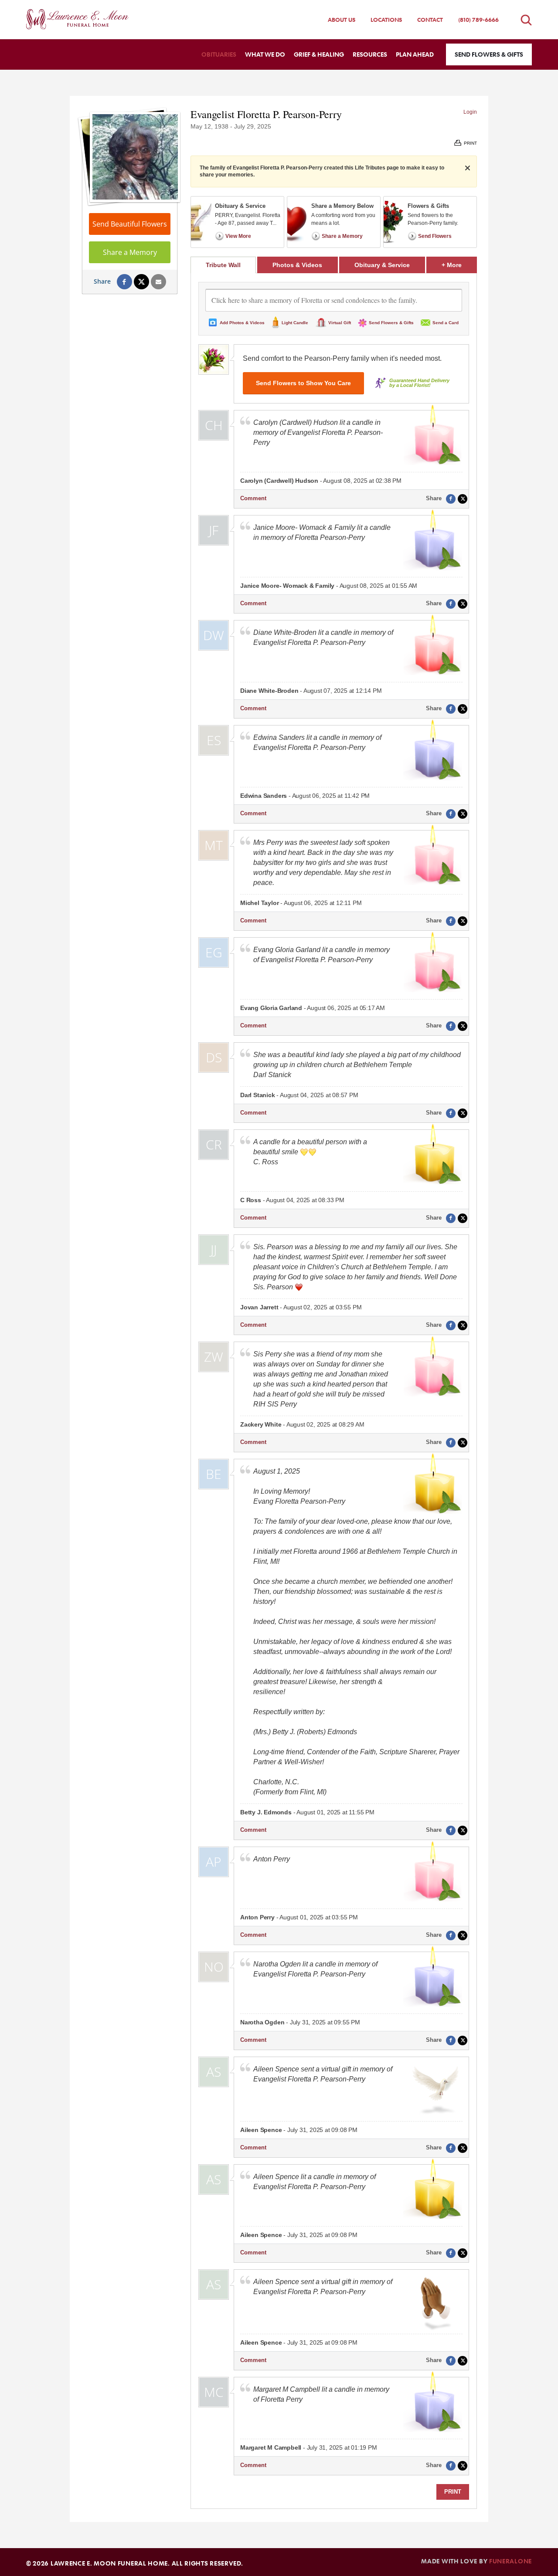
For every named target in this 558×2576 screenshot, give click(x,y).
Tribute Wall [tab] (223, 265)
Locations (386, 20)
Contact (430, 20)
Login (470, 112)
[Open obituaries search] (526, 20)
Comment (253, 498)
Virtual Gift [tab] (340, 323)
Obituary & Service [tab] (382, 265)
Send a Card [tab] (446, 323)
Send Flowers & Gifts (489, 54)
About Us (342, 20)
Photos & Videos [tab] (297, 265)
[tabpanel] (334, 1391)
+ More (459, 265)
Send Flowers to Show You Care (303, 383)
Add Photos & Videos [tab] (242, 323)
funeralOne (510, 2561)
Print (453, 2492)
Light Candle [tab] (295, 323)
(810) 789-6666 (478, 20)
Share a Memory (130, 252)
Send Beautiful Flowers (130, 224)
